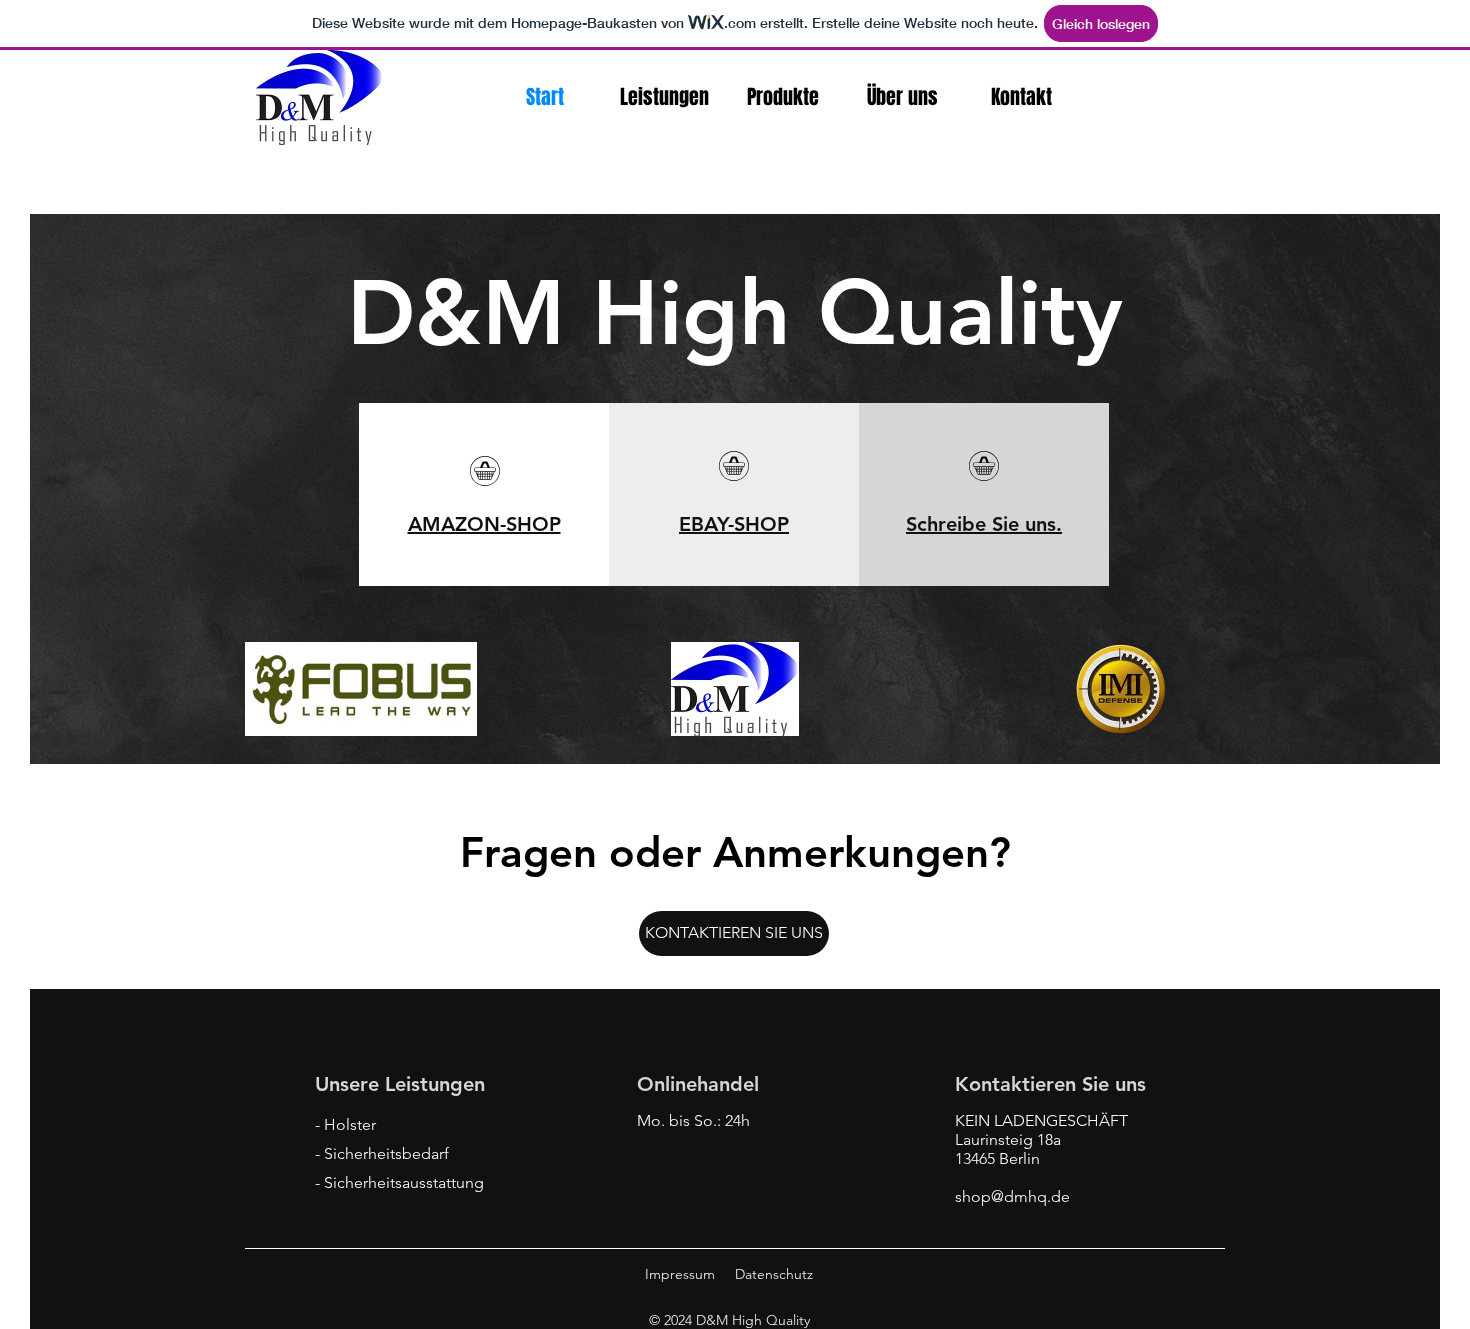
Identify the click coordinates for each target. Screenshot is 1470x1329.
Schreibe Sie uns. (984, 524)
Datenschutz (774, 1274)
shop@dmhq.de (1012, 1196)
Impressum (680, 1274)
